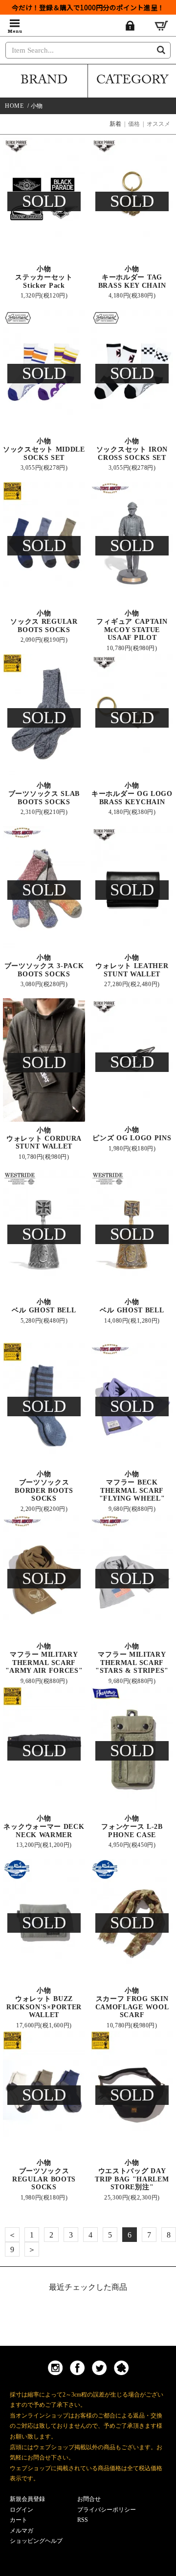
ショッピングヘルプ (36, 2541)
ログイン (22, 2510)
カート (19, 2520)
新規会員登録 (27, 2499)
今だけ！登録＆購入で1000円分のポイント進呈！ (88, 7)
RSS (83, 2520)
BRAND (44, 81)
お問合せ (89, 2499)
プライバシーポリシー (107, 2510)
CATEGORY (132, 81)
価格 (134, 124)
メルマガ (22, 2531)
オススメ (158, 124)
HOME (14, 106)
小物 (37, 106)
